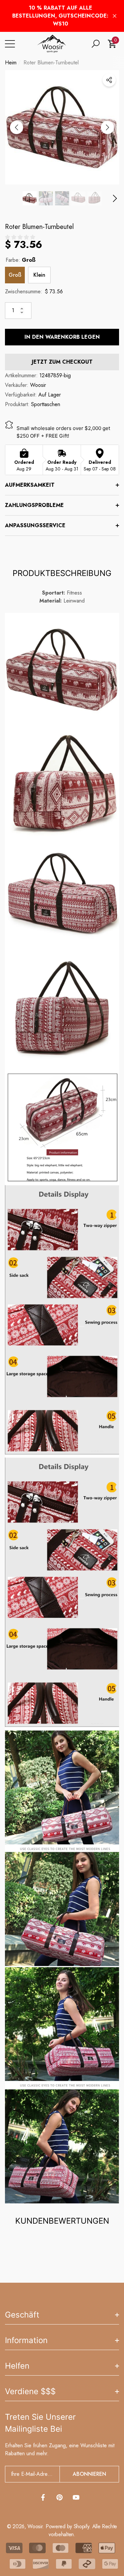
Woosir (38, 385)
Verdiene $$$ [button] (30, 2391)
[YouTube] (76, 2497)
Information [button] (26, 2340)
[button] (96, 44)
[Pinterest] (60, 2497)
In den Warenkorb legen (62, 337)
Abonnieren (89, 2474)
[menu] (10, 44)
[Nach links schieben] (17, 127)
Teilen (109, 80)
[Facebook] (43, 2497)
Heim (11, 63)
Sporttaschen (46, 404)
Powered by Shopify (67, 2526)
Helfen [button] (17, 2366)
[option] (62, 127)
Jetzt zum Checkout (62, 362)
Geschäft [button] (22, 2315)
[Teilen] (109, 80)
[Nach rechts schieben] (107, 127)
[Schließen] (115, 16)
